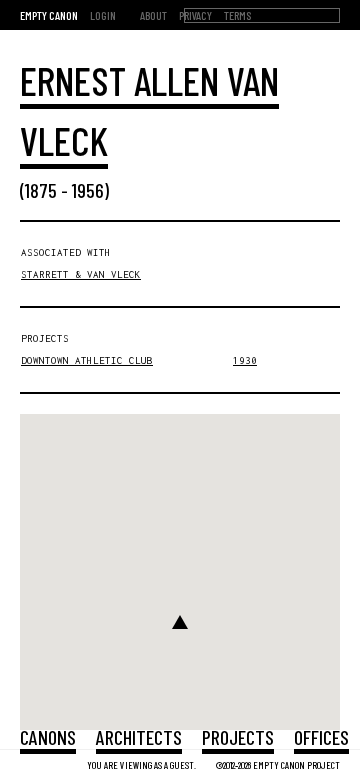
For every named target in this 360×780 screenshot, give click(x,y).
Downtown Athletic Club (87, 360)
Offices (321, 737)
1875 (41, 190)
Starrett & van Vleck (81, 274)
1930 (245, 360)
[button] (180, 622)
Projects (238, 737)
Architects (139, 737)
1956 (88, 190)
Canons (48, 737)
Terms (237, 15)
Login (103, 15)
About (153, 15)
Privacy (195, 15)
